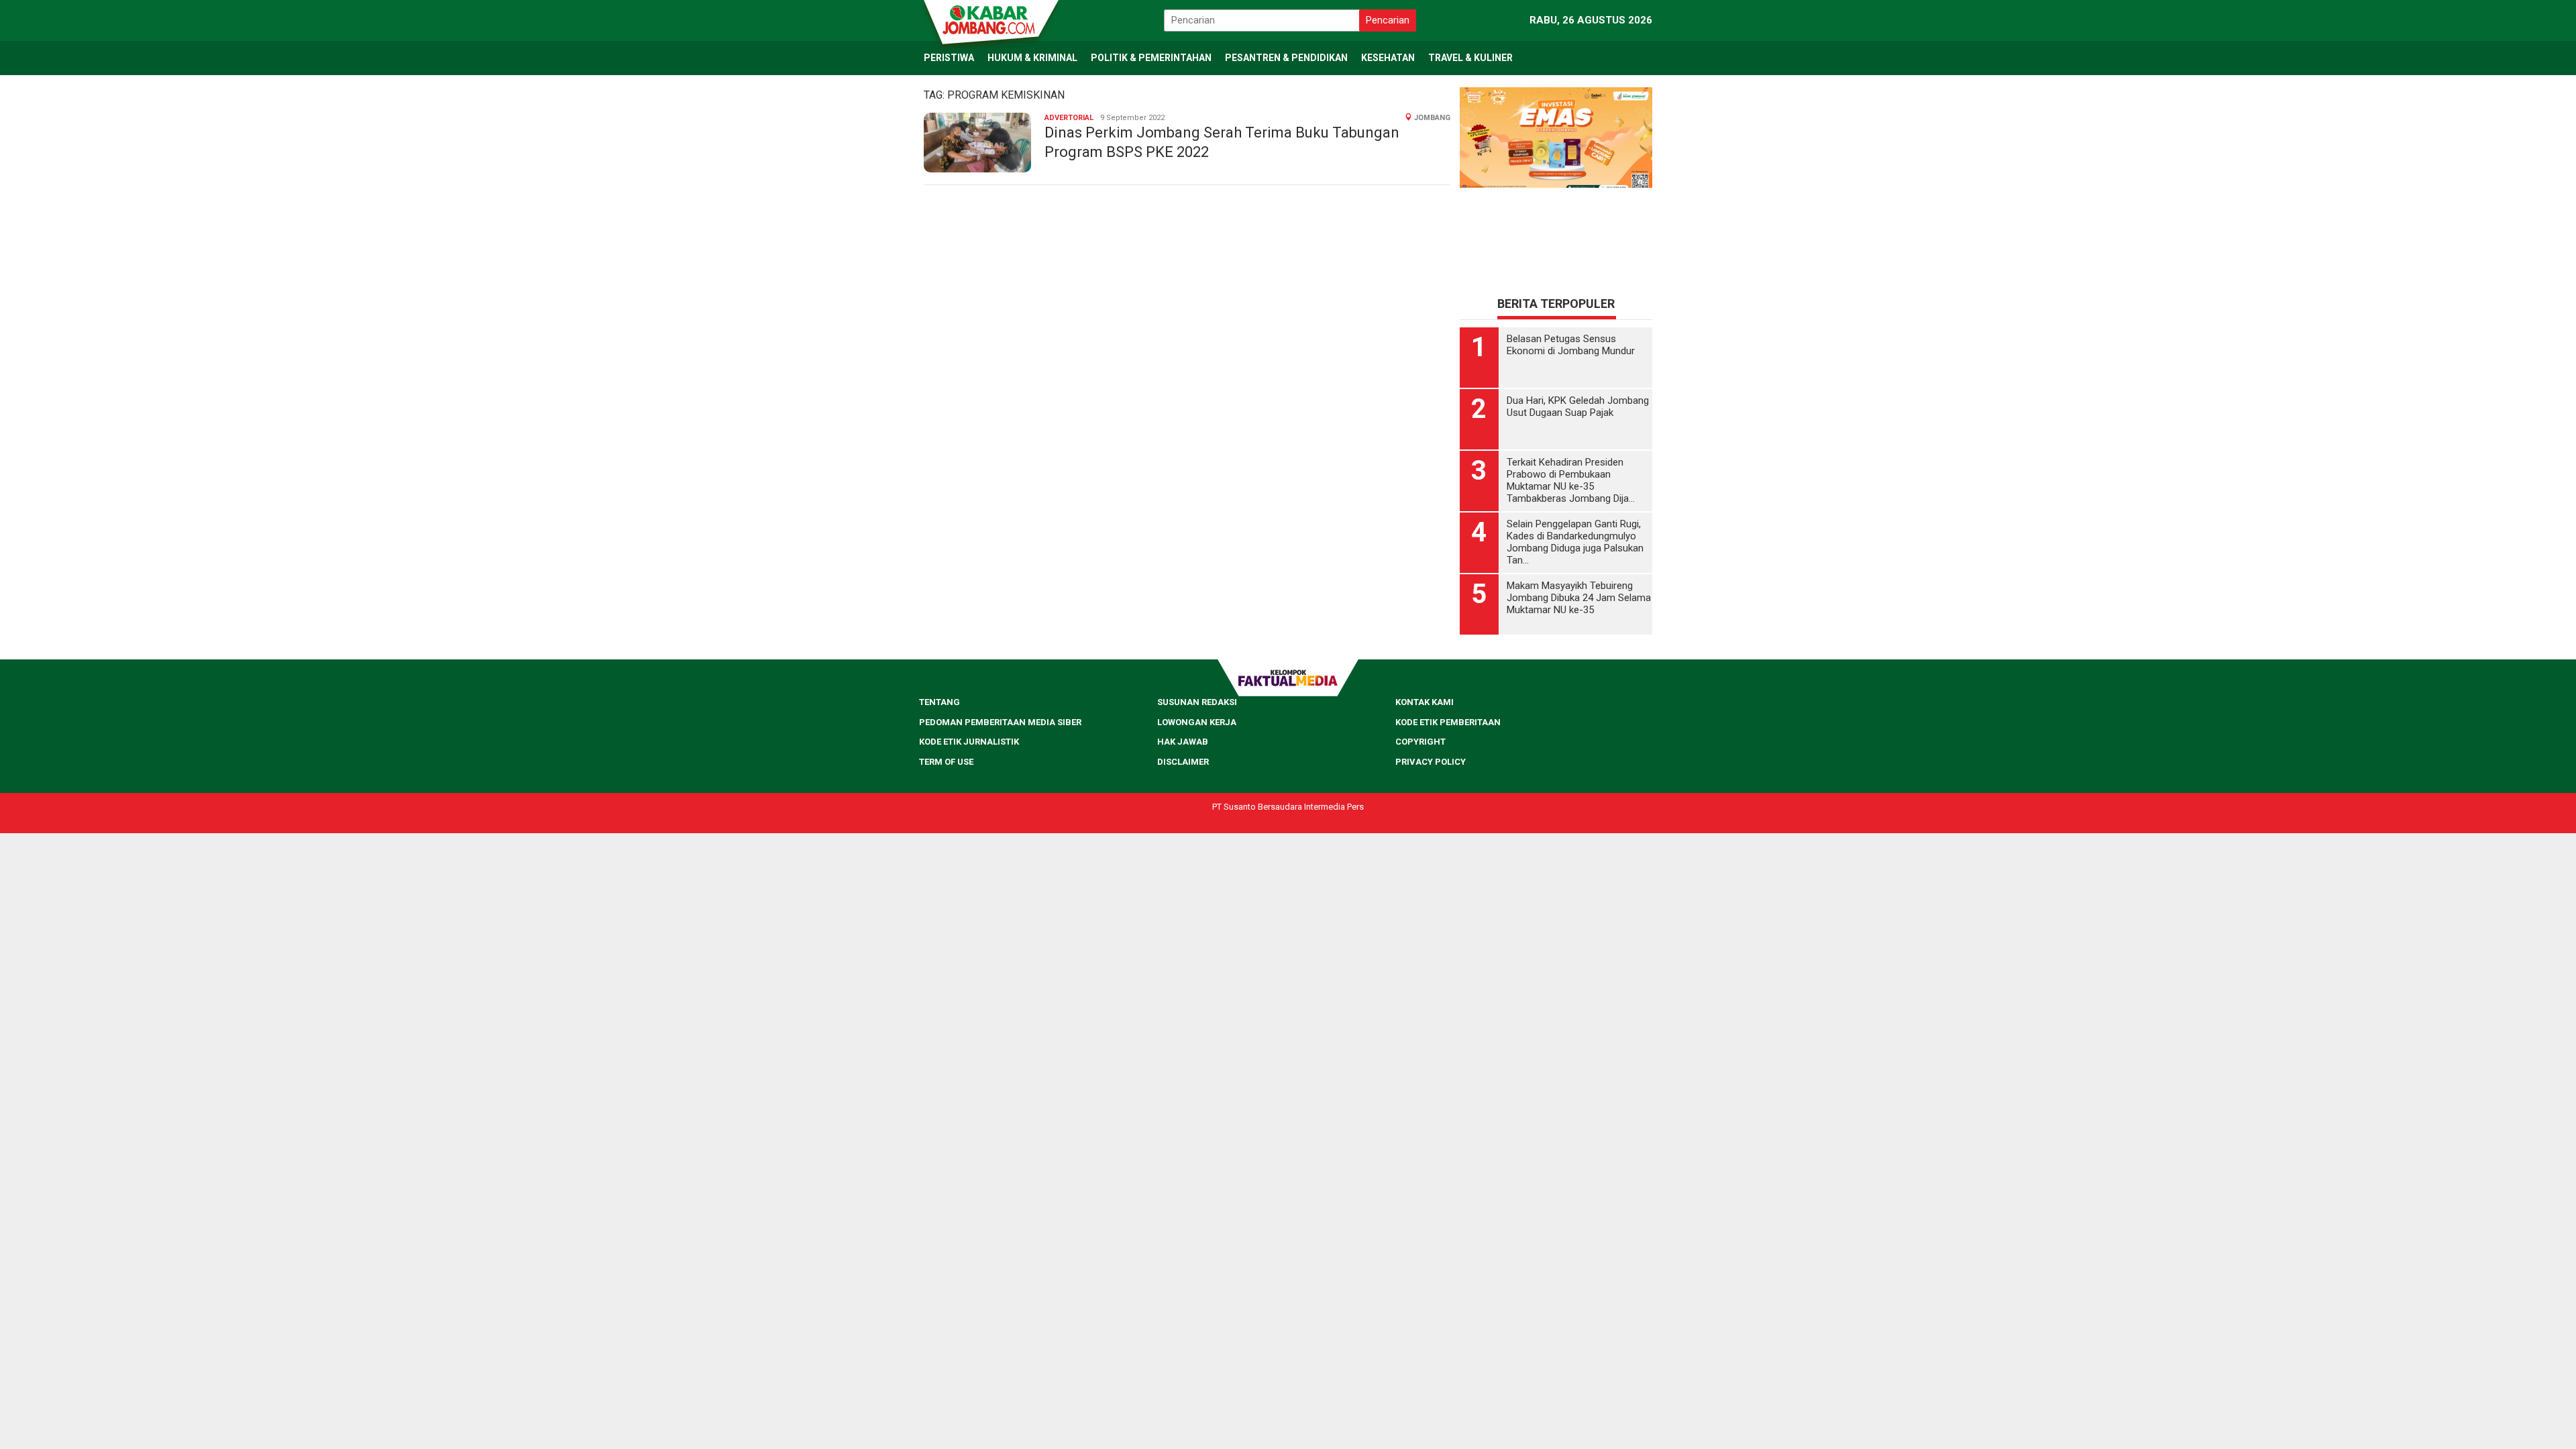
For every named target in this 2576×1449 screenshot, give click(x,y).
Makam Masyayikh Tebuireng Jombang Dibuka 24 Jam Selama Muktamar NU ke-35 (1579, 598)
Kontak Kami (1425, 702)
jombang (1432, 118)
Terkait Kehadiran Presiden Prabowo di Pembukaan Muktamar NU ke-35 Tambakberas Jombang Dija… (1571, 480)
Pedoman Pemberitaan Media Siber (1000, 722)
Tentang (940, 702)
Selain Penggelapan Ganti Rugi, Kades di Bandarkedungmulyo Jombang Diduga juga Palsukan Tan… (1575, 542)
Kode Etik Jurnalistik (969, 742)
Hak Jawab (1183, 742)
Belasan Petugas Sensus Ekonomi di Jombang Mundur (1571, 345)
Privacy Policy (1431, 762)
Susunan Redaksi (1197, 702)
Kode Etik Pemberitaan (1448, 722)
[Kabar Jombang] (990, 19)
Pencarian (1388, 20)
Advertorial (1069, 118)
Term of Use (946, 762)
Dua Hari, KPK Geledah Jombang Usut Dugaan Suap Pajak (1578, 407)
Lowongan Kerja (1197, 722)
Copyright (1420, 742)
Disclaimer (1183, 762)
